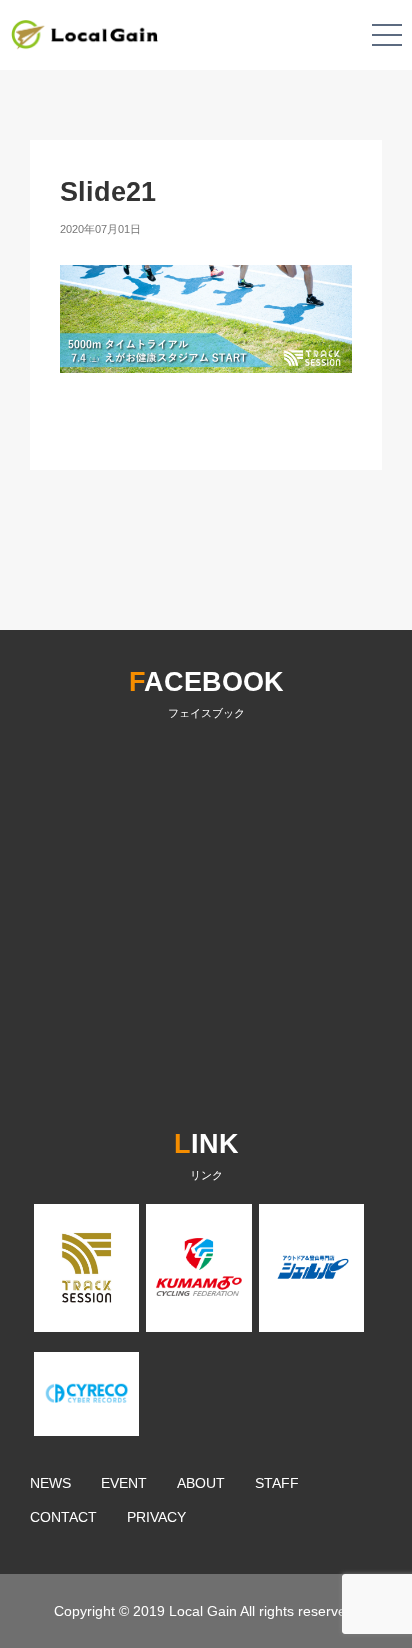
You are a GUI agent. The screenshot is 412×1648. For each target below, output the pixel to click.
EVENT (124, 1483)
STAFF (277, 1483)
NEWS (50, 1483)
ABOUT (201, 1483)
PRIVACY (156, 1517)
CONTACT (63, 1517)
